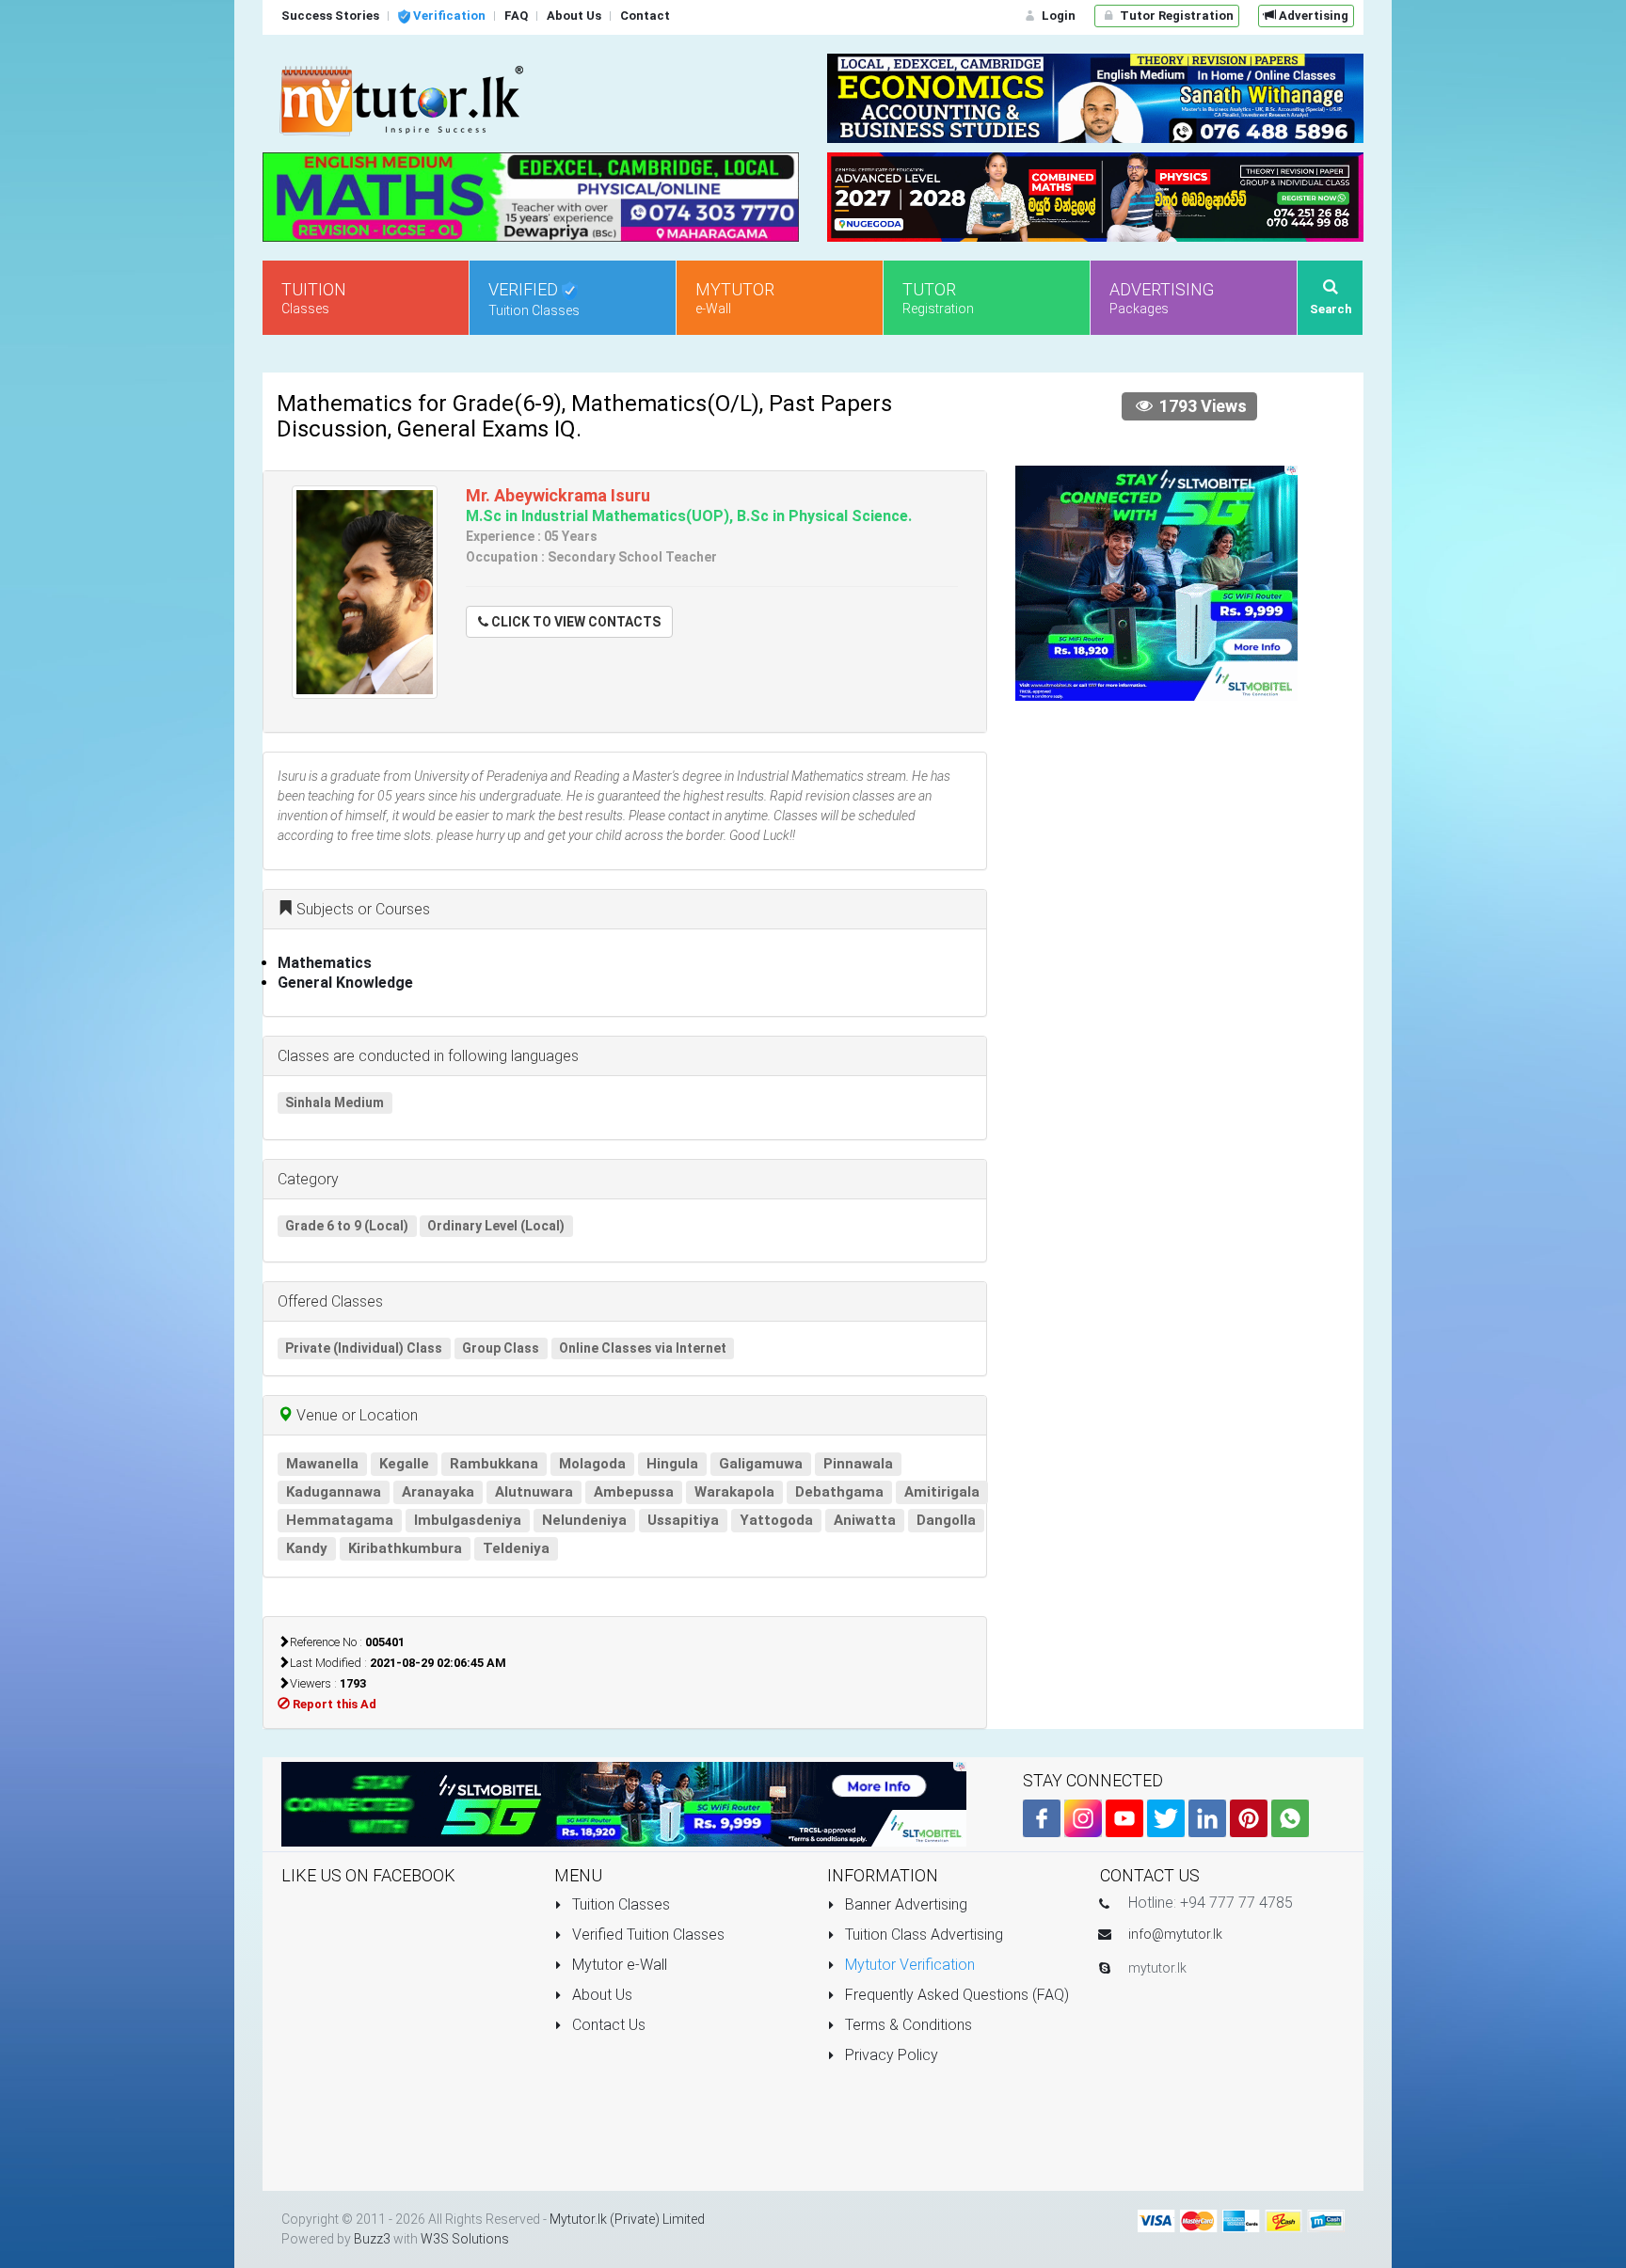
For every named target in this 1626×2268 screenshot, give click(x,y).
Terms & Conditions (907, 2025)
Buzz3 (372, 2239)
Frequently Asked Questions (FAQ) (955, 1995)
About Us (600, 1995)
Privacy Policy (890, 2055)
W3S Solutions (465, 2239)
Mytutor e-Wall (618, 1965)
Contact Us (607, 2025)
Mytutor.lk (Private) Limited (627, 2219)
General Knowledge (345, 983)
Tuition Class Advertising (922, 1935)
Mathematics (325, 963)
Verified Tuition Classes (646, 1935)
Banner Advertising (904, 1904)
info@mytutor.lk (1175, 1934)
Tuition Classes (619, 1904)
